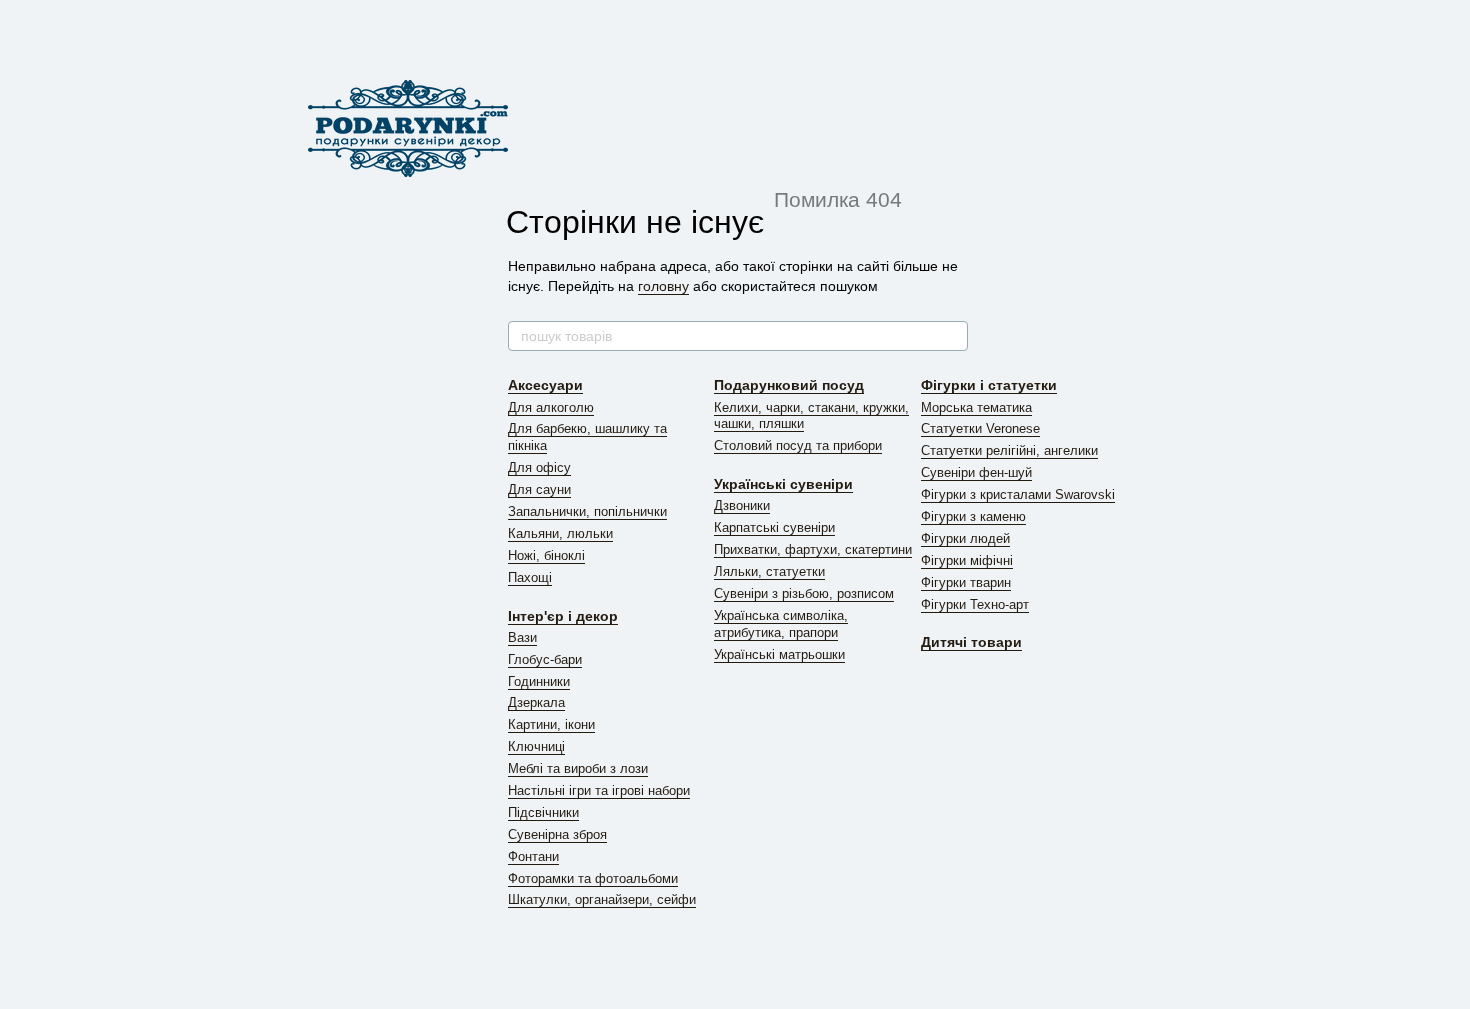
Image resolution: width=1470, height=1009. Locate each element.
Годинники (539, 681)
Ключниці (536, 746)
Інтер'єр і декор (563, 616)
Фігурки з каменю (973, 516)
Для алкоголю (551, 407)
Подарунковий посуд (789, 385)
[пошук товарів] (952, 336)
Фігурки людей (965, 538)
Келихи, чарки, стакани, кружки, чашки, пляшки (811, 416)
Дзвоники (742, 505)
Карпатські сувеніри (774, 527)
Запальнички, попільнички (587, 511)
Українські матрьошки (779, 654)
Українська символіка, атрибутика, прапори (781, 624)
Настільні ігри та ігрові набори (599, 790)
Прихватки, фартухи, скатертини (813, 549)
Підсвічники (543, 812)
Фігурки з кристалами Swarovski (1018, 494)
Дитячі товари (971, 642)
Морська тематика (976, 407)
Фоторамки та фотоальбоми (593, 878)
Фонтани (533, 856)
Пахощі (530, 577)
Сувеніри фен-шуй (976, 472)
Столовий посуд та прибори (798, 445)
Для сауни (539, 489)
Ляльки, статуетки (769, 571)
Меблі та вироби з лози (578, 768)
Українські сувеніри (783, 484)
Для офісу (539, 467)
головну (663, 286)
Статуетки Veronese (980, 428)
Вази (522, 637)
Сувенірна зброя (557, 834)
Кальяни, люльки (560, 533)
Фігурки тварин (966, 582)
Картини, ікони (551, 724)
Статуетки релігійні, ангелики (1009, 450)
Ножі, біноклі (546, 555)
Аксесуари (545, 385)
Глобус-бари (545, 659)
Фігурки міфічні (967, 560)
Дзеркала (536, 702)
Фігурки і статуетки (989, 385)
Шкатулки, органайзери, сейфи (602, 899)
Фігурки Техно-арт (975, 604)
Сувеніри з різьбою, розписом (804, 593)
